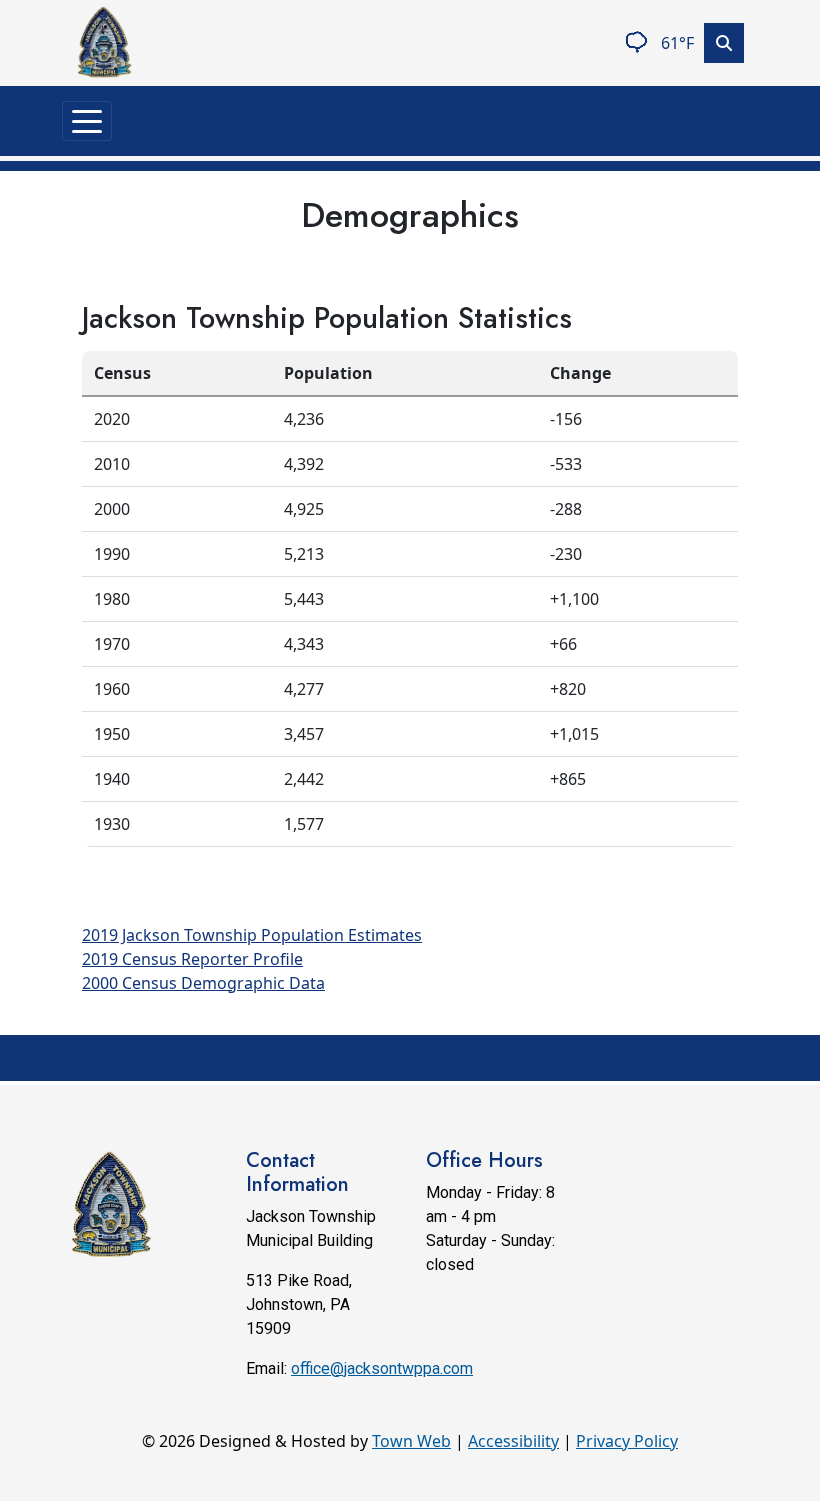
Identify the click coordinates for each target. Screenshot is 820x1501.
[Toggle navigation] (87, 121)
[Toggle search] (724, 43)
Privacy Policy (627, 1441)
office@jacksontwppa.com (382, 1368)
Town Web (411, 1441)
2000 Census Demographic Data (203, 983)
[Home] (104, 43)
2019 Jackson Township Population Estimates (252, 935)
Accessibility (513, 1441)
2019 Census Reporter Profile (192, 959)
